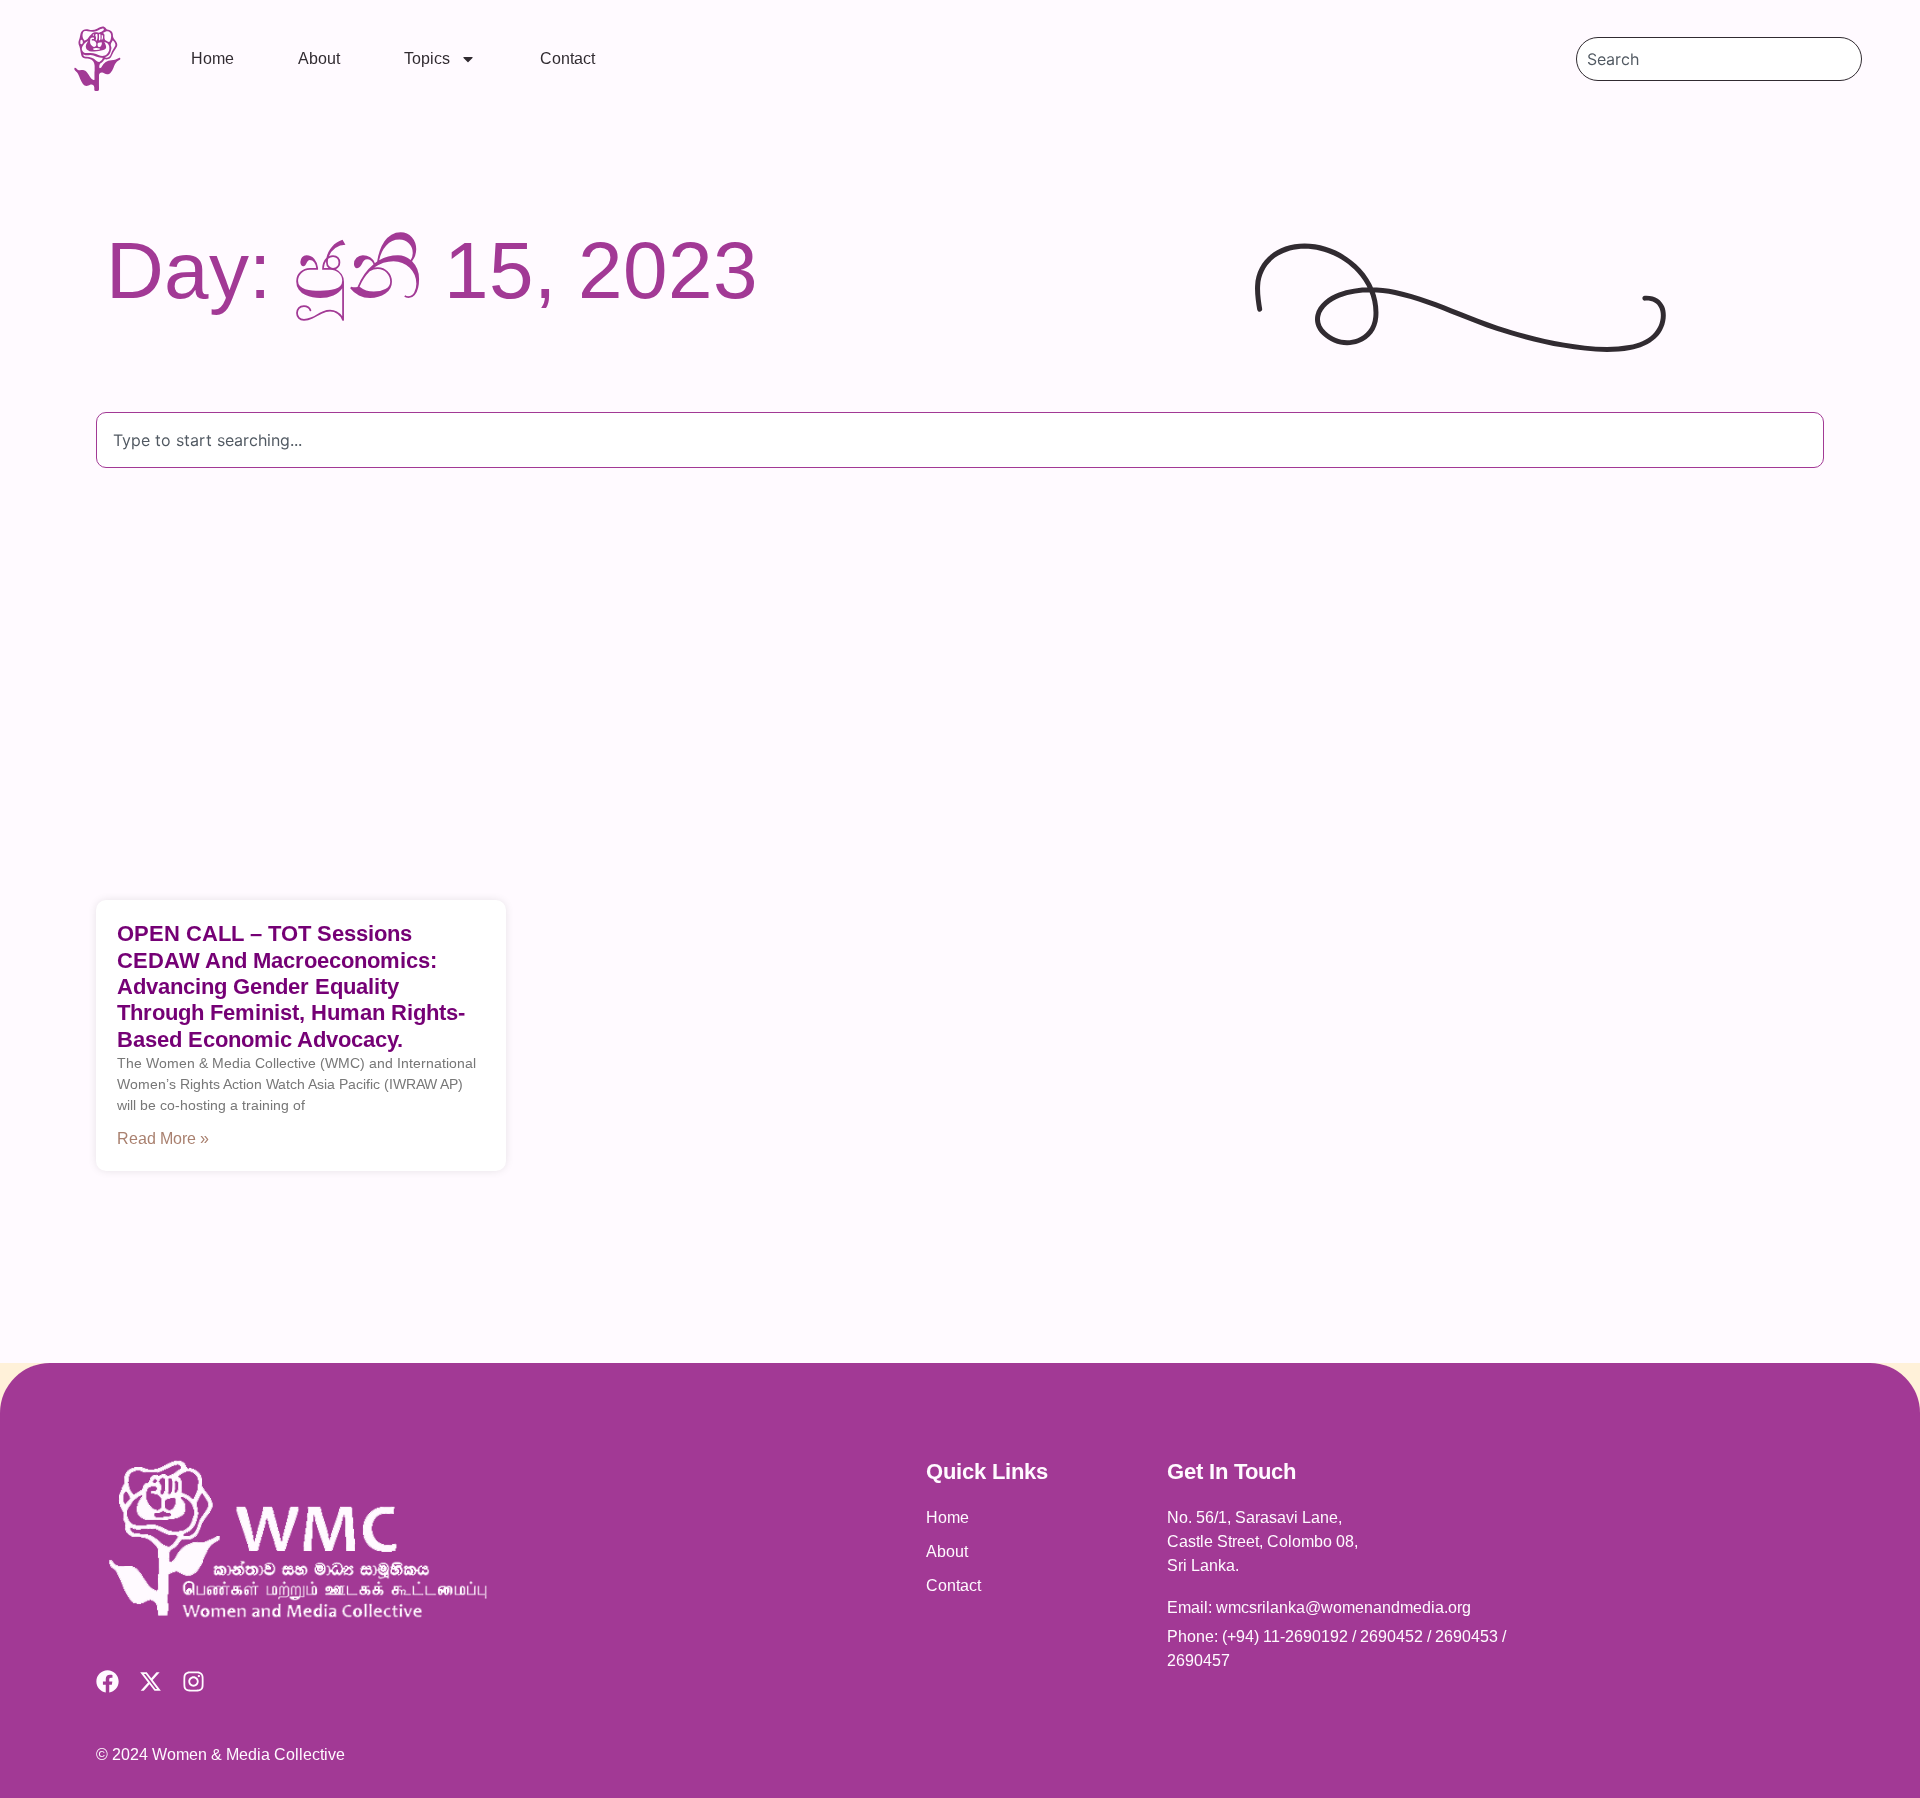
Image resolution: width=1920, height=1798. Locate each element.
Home (212, 58)
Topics (427, 58)
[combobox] (1719, 59)
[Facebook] (107, 1681)
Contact (567, 58)
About (319, 58)
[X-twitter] (150, 1681)
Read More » (163, 1138)
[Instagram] (193, 1681)
